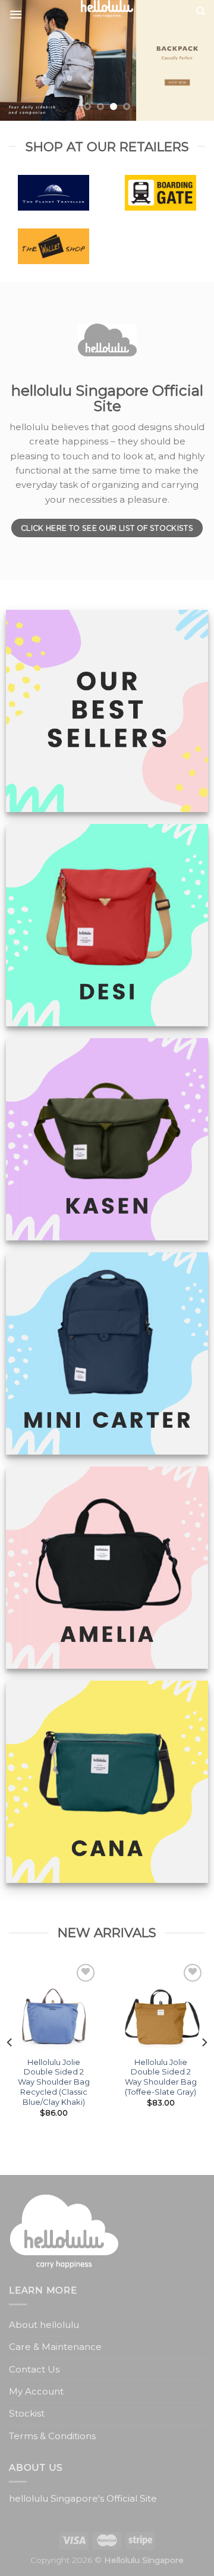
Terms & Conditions (52, 2436)
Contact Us (34, 2369)
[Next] (204, 2042)
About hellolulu (44, 2325)
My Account (36, 2391)
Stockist (27, 2413)
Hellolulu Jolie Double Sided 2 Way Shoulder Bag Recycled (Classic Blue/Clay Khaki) (54, 2082)
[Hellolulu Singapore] (107, 9)
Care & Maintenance (55, 2347)
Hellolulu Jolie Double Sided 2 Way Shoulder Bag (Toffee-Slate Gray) (161, 2077)
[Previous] (10, 2042)
